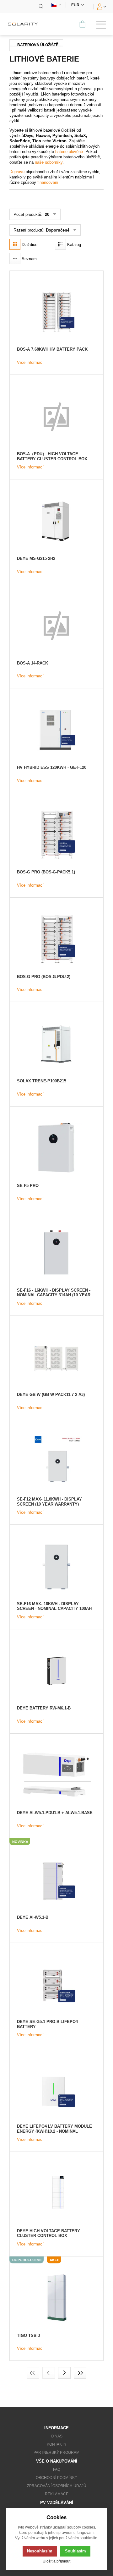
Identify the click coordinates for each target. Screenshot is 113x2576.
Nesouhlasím (40, 2551)
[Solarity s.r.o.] (25, 24)
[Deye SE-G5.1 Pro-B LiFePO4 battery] (56, 1984)
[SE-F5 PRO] (56, 1148)
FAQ (57, 2469)
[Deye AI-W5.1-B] (56, 1880)
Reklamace (57, 2494)
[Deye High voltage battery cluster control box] (56, 2193)
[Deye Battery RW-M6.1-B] (56, 1671)
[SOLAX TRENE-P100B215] (56, 1043)
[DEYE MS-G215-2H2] (56, 521)
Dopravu (17, 172)
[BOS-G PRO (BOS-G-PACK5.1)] (56, 834)
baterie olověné (69, 152)
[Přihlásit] (101, 7)
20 (46, 214)
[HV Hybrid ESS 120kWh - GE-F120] (56, 730)
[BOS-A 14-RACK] (56, 625)
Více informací (30, 362)
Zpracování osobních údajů (57, 2486)
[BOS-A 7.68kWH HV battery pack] (56, 312)
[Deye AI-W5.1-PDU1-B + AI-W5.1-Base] (56, 1775)
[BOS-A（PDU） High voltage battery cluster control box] (56, 416)
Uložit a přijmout (56, 2561)
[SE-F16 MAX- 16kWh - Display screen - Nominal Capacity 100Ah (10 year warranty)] (56, 1566)
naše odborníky (49, 162)
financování (48, 182)
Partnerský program (56, 2453)
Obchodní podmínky (56, 2478)
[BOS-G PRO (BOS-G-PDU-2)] (56, 939)
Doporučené (58, 230)
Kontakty (57, 2444)
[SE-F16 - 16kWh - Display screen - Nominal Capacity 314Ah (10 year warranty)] (56, 1252)
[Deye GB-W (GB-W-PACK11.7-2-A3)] (56, 1357)
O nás (57, 2436)
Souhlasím (75, 2551)
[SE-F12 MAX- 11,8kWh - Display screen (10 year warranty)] (56, 1461)
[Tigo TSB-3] (56, 2298)
